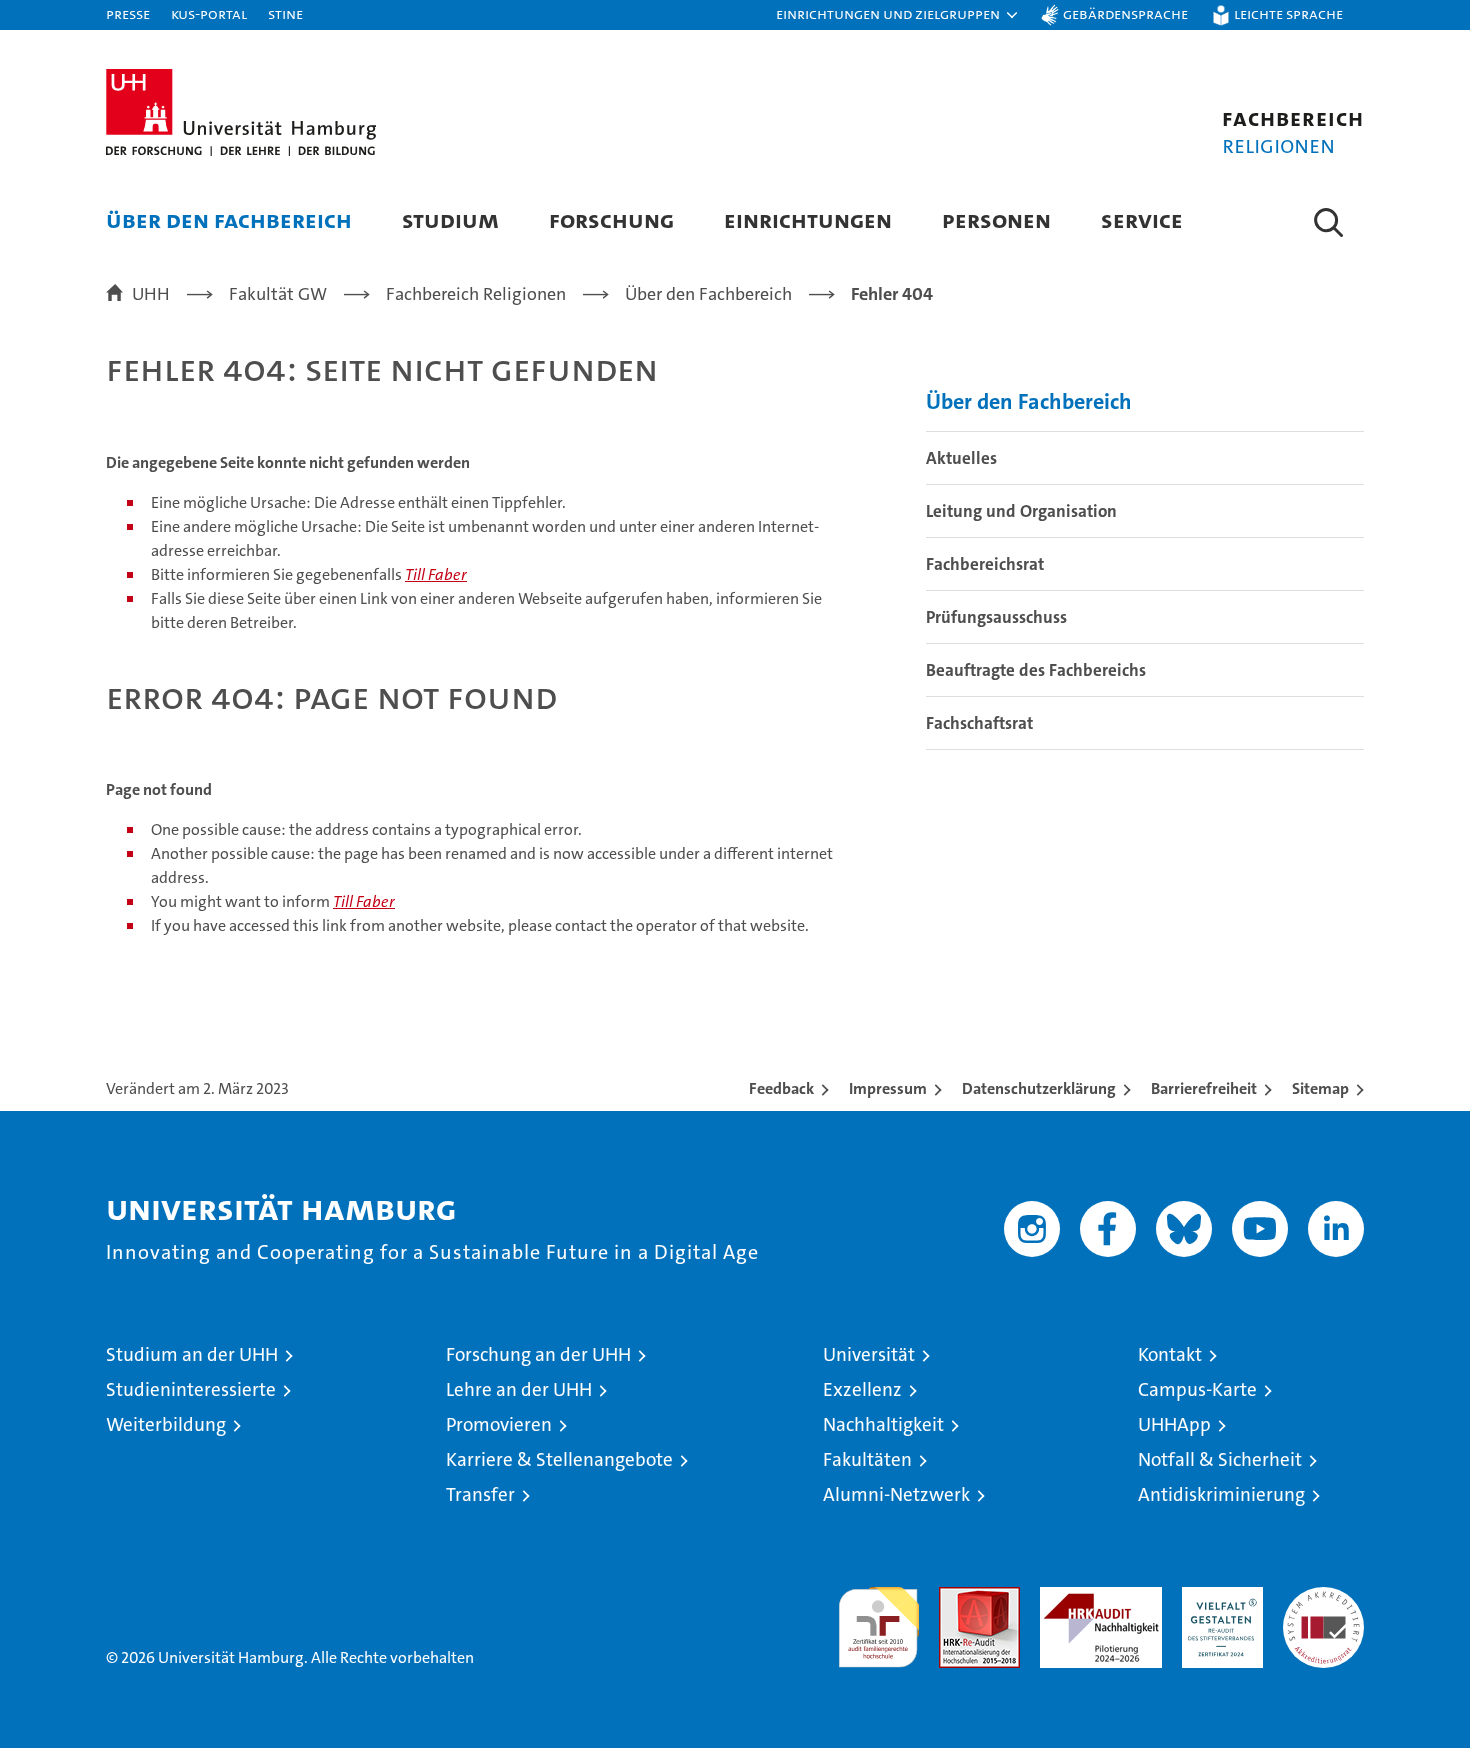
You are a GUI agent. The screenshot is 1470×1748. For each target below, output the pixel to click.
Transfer (480, 1494)
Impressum (888, 1088)
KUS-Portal (209, 13)
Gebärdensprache (1125, 13)
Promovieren (499, 1424)
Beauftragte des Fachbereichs (1036, 670)
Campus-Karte (1197, 1389)
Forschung (611, 219)
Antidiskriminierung (1221, 1494)
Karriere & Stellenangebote (559, 1459)
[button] (898, 15)
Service (1142, 219)
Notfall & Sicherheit (1220, 1459)
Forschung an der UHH (538, 1354)
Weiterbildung (166, 1424)
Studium (450, 219)
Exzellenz (862, 1389)
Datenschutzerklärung (1039, 1088)
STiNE (285, 13)
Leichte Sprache (1288, 13)
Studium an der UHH (192, 1354)
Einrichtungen (808, 219)
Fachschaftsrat (979, 723)
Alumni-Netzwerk (896, 1494)
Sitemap (1320, 1088)
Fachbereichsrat (985, 564)
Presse (128, 13)
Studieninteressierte (191, 1389)
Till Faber (436, 574)
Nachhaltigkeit (883, 1424)
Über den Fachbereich (229, 219)
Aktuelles (961, 458)
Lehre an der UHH (519, 1389)
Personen (996, 219)
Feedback (781, 1088)
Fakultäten (867, 1459)
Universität (869, 1354)
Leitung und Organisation (1021, 511)
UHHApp (1174, 1424)
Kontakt (1170, 1354)
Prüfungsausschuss (996, 617)
